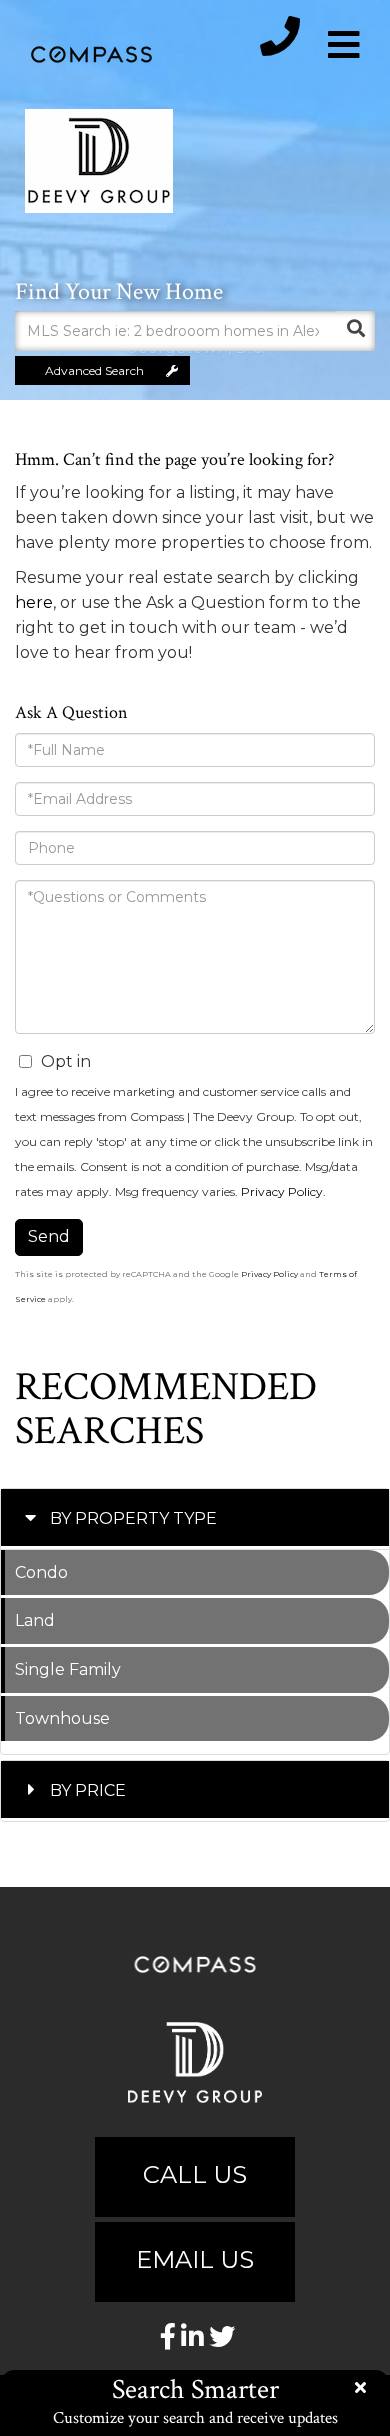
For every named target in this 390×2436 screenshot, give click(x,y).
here (34, 602)
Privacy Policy (282, 1191)
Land (35, 1620)
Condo (41, 1572)
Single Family (68, 1669)
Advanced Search (94, 370)
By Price (88, 1790)
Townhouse (62, 1718)
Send (49, 1236)
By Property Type (133, 1518)
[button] (355, 331)
